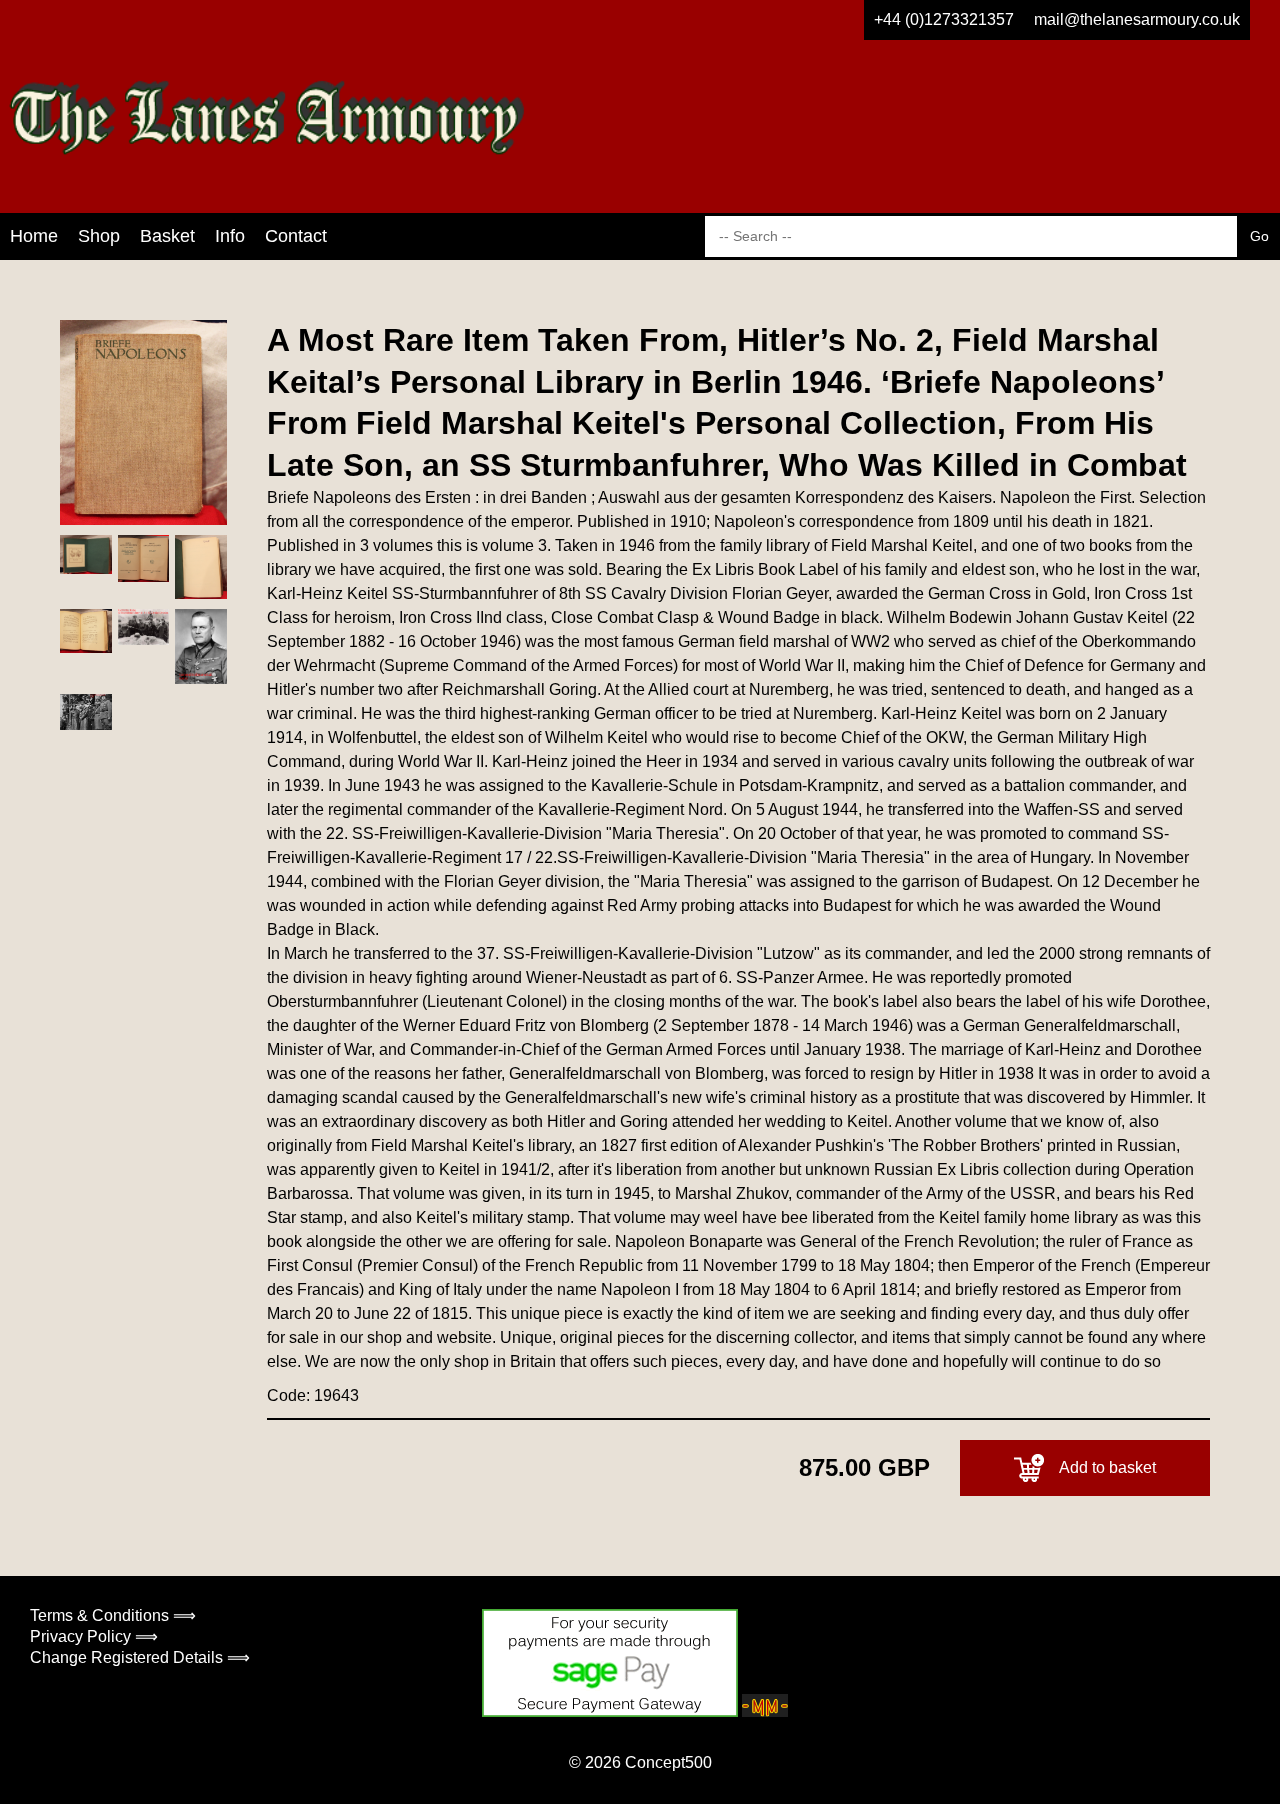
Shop (99, 236)
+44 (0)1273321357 (944, 19)
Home (34, 236)
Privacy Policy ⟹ (94, 1636)
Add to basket (1107, 1467)
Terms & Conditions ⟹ (113, 1615)
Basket (167, 236)
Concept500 (668, 1762)
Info (230, 236)
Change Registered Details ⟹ (140, 1657)
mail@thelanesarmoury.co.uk (1137, 19)
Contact (296, 236)
